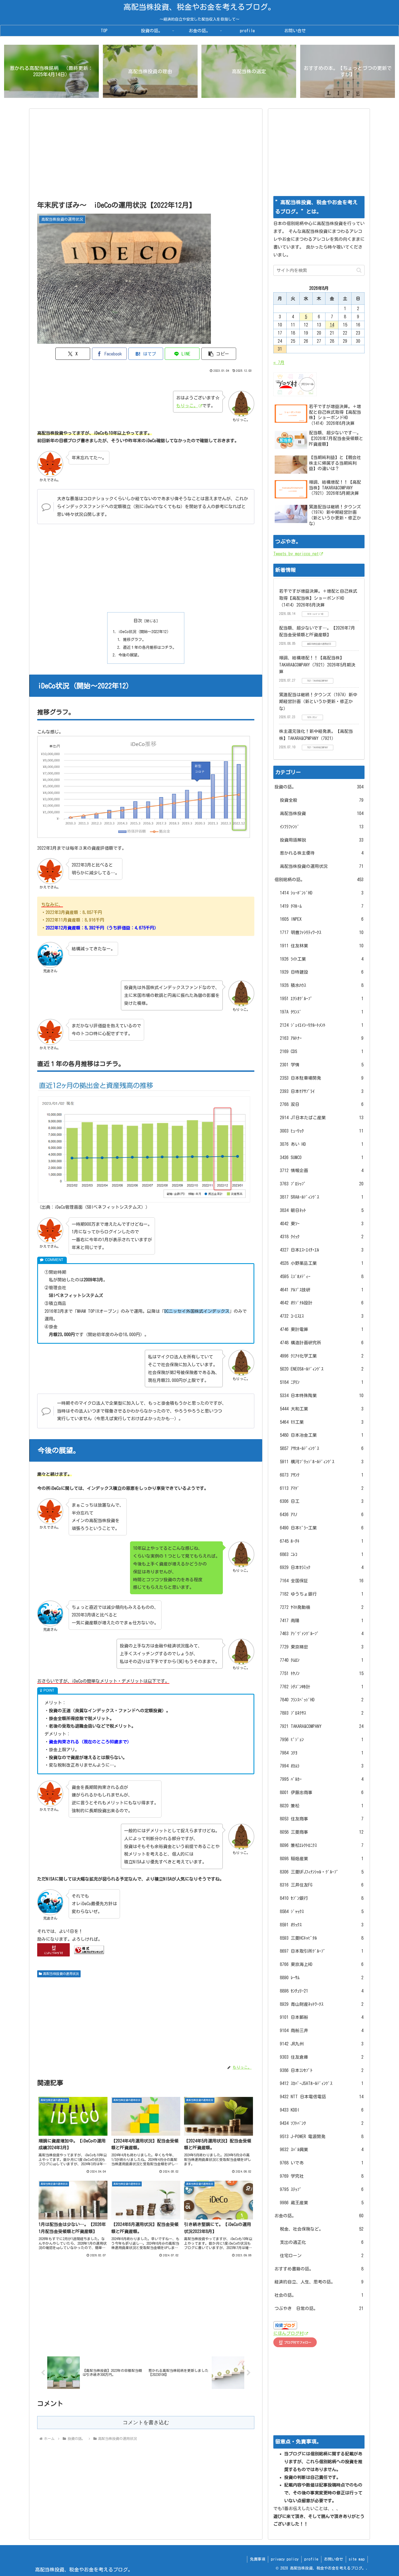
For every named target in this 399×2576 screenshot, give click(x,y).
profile (311, 2559)
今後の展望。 (130, 655)
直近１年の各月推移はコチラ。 (150, 647)
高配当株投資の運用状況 (61, 1974)
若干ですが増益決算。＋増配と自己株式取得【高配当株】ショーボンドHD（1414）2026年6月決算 (318, 598)
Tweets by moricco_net (296, 554)
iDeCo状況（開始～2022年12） (144, 632)
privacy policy (285, 2559)
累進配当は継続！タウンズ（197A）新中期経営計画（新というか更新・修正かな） (318, 702)
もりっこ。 (187, 406)
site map (357, 2559)
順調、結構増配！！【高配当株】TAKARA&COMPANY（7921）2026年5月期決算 (317, 665)
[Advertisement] (146, 156)
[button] (219, 354)
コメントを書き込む (146, 2422)
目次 (138, 621)
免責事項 (258, 2559)
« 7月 (279, 362)
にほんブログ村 (289, 2333)
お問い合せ (334, 2559)
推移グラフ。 (134, 639)
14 (332, 325)
